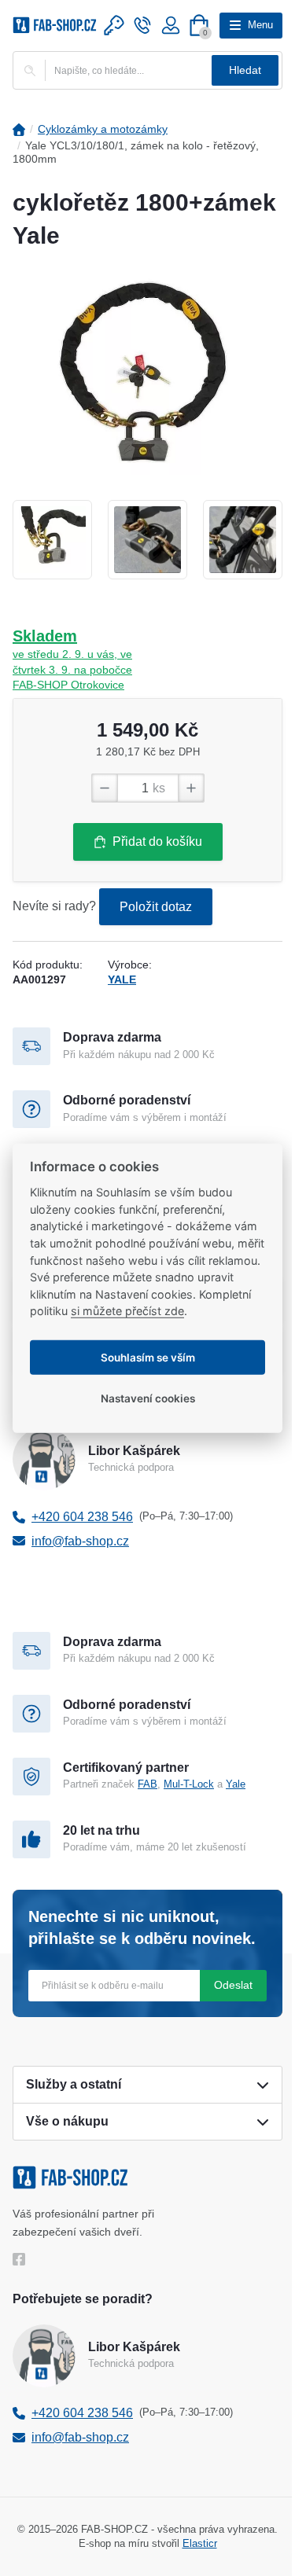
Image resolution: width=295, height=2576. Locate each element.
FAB (147, 1784)
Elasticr (200, 2543)
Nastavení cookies (148, 1398)
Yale (236, 1784)
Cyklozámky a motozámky (103, 129)
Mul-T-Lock (189, 1784)
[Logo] (55, 25)
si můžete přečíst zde (127, 1311)
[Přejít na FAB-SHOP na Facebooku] (22, 2259)
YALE (122, 979)
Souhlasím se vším (148, 1357)
